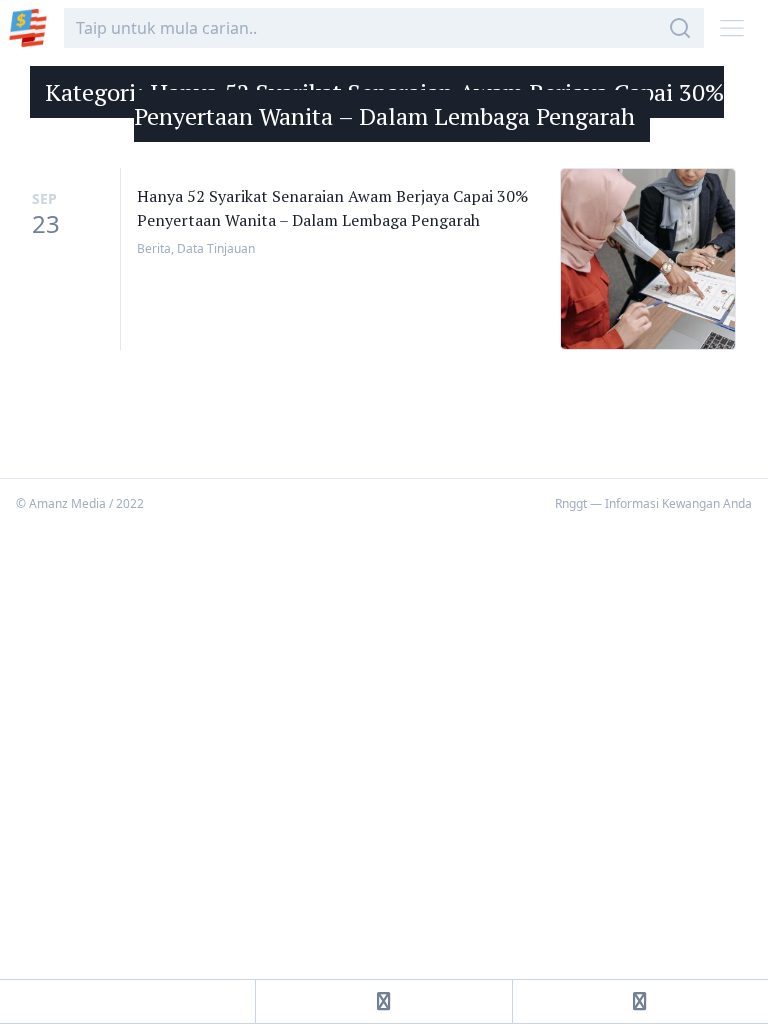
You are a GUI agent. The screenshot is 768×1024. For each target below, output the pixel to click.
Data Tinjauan (216, 248)
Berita (154, 248)
